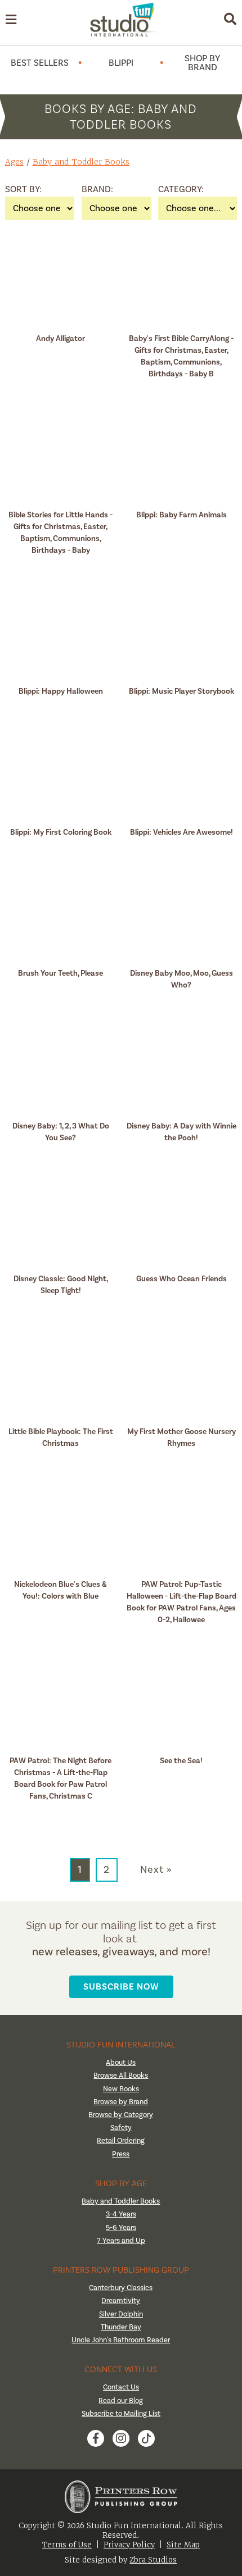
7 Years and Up (121, 2241)
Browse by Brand (121, 2102)
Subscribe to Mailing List (121, 2414)
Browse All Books (121, 2076)
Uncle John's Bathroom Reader (121, 2340)
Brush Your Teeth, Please (60, 973)
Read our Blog (121, 2401)
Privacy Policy (129, 2545)
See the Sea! (181, 1761)
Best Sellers (40, 63)
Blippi (121, 63)
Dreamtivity (121, 2301)
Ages (14, 162)
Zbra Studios (153, 2560)
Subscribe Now (121, 1986)
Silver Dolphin (121, 2314)
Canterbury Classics (121, 2288)
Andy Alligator (60, 338)
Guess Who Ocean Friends (181, 1279)
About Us (121, 2063)
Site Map (183, 2545)
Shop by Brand (202, 63)
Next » (156, 1870)
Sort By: (19, 189)
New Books (121, 2089)
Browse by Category (121, 2115)
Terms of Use (67, 2545)
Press (121, 2154)
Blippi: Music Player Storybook (181, 691)
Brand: (96, 189)
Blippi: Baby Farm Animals (181, 515)
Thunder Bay (121, 2327)
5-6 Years (121, 2228)
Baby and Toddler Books (81, 162)
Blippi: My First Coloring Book (61, 832)
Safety (121, 2128)
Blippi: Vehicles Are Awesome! (181, 832)
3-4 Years (121, 2214)
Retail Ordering (121, 2141)
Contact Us (121, 2387)
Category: (172, 189)
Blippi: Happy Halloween (61, 691)
